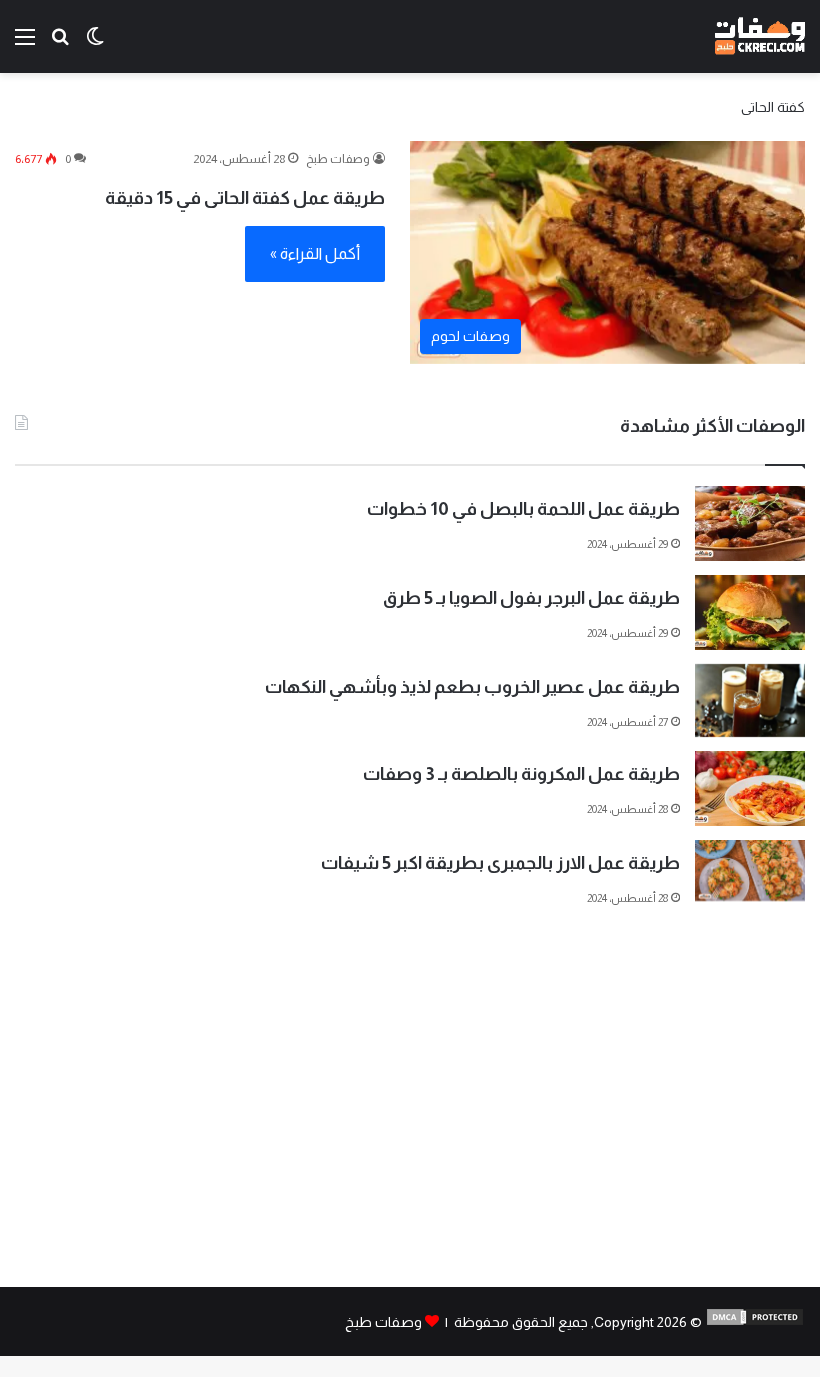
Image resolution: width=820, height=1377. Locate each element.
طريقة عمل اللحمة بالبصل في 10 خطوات (523, 509)
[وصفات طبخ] (760, 36)
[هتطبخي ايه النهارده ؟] (60, 44)
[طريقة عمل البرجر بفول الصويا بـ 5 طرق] (750, 612)
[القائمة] (25, 44)
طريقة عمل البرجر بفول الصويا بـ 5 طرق (531, 598)
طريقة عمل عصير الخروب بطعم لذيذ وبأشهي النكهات (472, 687)
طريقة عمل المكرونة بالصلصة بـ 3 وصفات (521, 774)
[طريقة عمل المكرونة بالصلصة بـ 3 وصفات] (750, 788)
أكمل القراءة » (315, 253)
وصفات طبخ (338, 159)
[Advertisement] (410, 1117)
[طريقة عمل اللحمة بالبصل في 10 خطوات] (750, 523)
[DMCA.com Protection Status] (755, 1322)
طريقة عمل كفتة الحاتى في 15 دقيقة (245, 198)
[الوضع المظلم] (95, 44)
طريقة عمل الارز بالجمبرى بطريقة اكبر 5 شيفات (500, 863)
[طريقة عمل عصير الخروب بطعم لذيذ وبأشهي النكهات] (750, 700)
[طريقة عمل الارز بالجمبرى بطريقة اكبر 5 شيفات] (750, 870)
